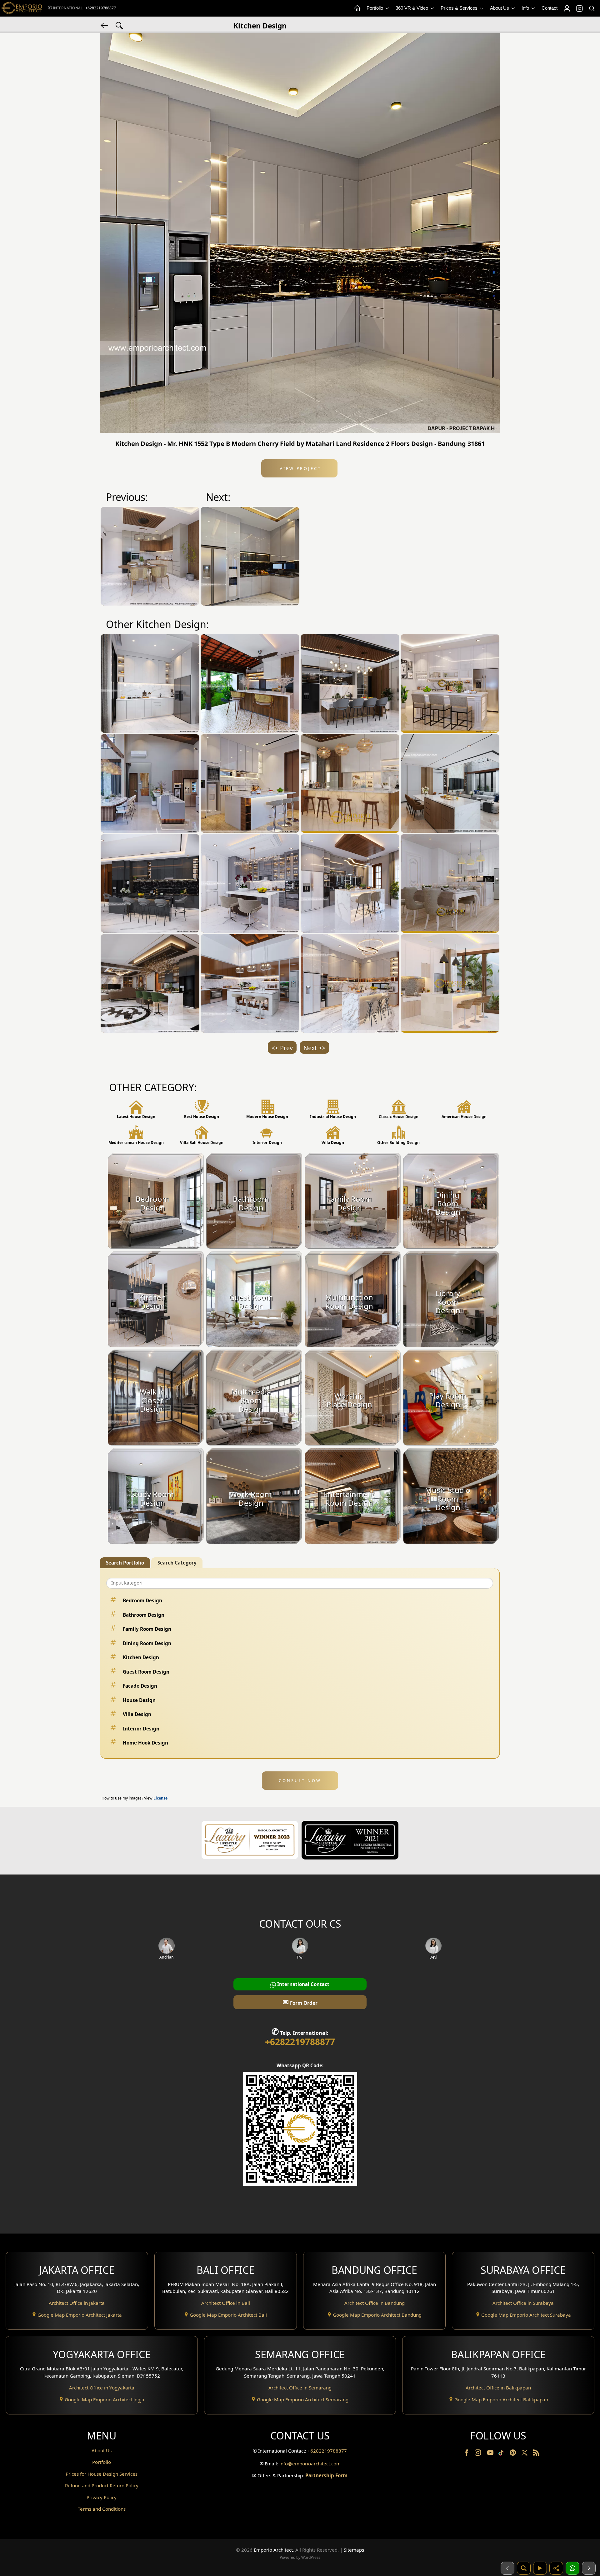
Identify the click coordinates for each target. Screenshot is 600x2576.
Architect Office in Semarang (300, 2388)
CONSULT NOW (300, 1780)
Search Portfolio (125, 1563)
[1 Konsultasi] (572, 2568)
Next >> (314, 1048)
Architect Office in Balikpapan (498, 2388)
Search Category (177, 1563)
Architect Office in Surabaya (523, 2303)
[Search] (592, 8)
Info (526, 8)
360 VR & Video (412, 8)
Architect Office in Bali (226, 2303)
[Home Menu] (357, 8)
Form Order (300, 2002)
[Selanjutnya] (589, 2568)
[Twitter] (525, 2456)
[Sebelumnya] (507, 2568)
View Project (300, 468)
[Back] (105, 25)
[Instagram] (478, 2454)
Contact (550, 8)
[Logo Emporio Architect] (22, 8)
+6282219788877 (101, 8)
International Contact (303, 1984)
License (160, 1798)
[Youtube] (491, 2454)
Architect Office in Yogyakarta (102, 2388)
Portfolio (375, 8)
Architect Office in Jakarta (77, 2303)
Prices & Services (460, 8)
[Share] (556, 2568)
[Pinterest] (513, 2454)
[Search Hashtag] (119, 25)
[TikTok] (502, 2454)
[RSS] (536, 2454)
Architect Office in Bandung (375, 2303)
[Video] (540, 2568)
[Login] (567, 8)
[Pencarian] (524, 2568)
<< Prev (282, 1048)
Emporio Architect (273, 2550)
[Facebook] (467, 2454)
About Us (500, 8)
